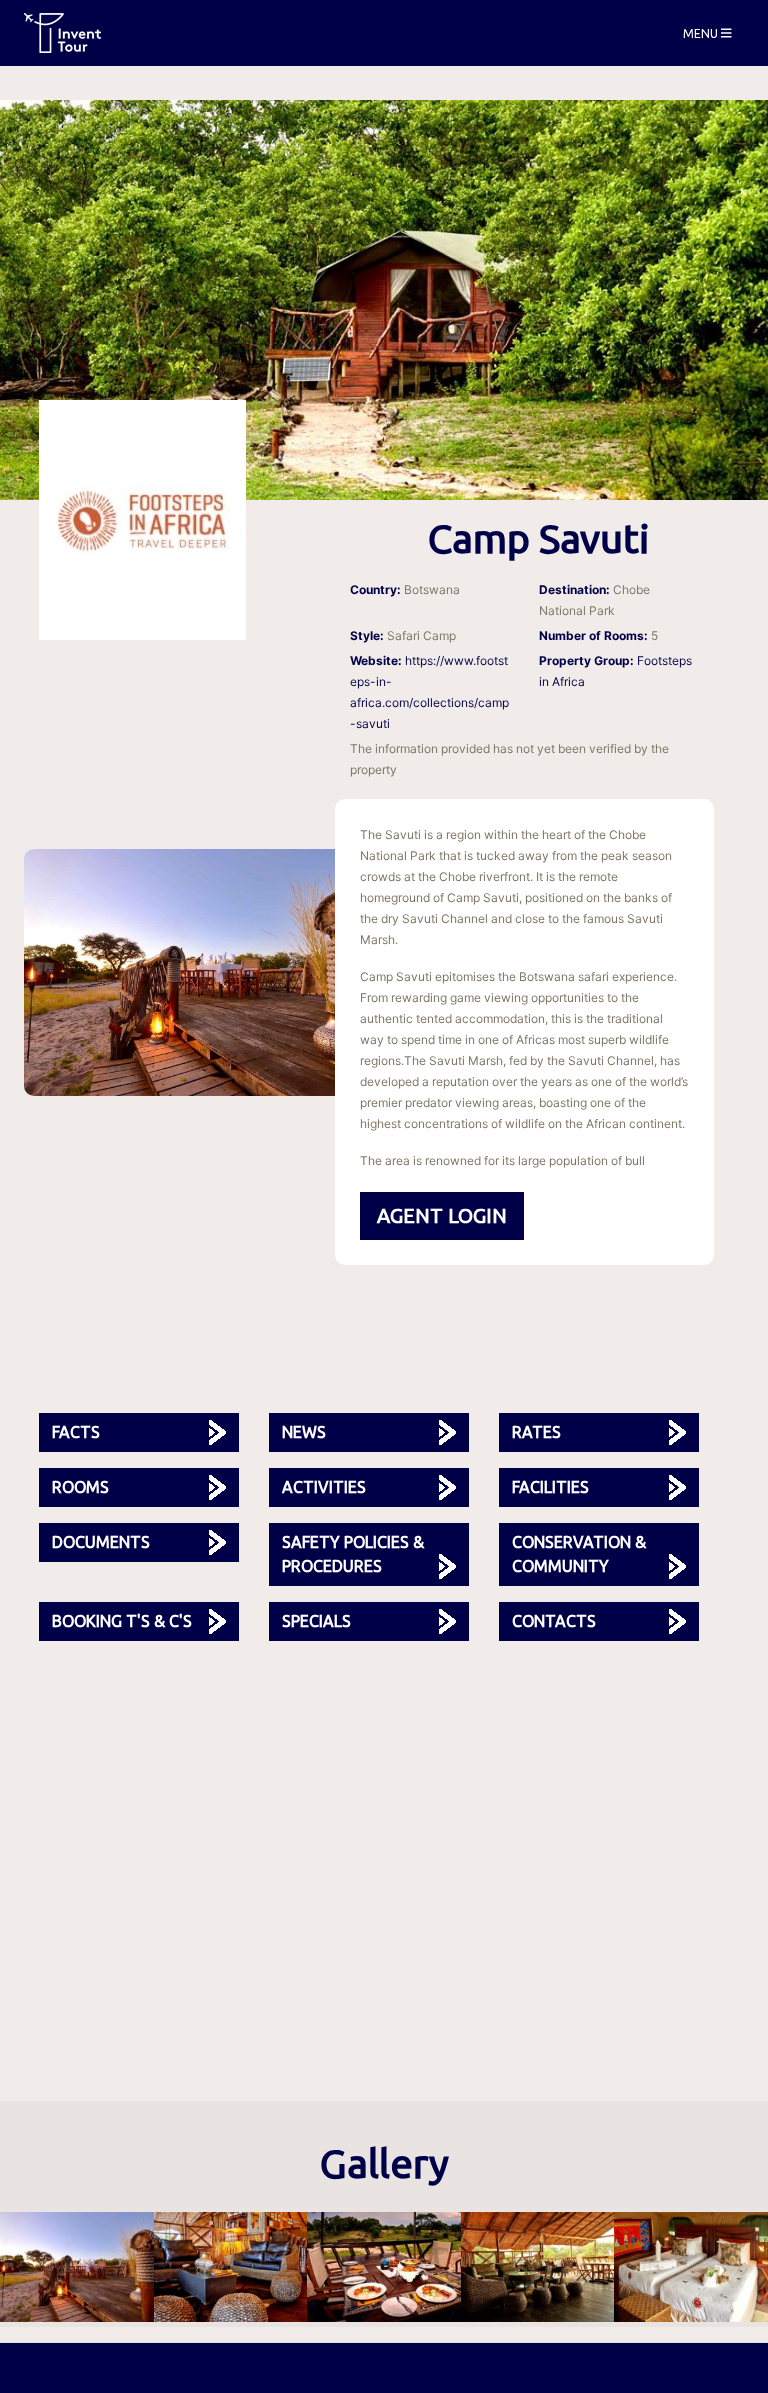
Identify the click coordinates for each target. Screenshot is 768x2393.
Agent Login (442, 1215)
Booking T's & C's (122, 1621)
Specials (316, 1621)
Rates (536, 1432)
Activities (324, 1487)
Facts (76, 1432)
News (304, 1432)
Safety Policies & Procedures (353, 1554)
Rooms (80, 1487)
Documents (101, 1542)
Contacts (554, 1621)
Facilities (550, 1487)
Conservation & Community (579, 1554)
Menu (702, 32)
